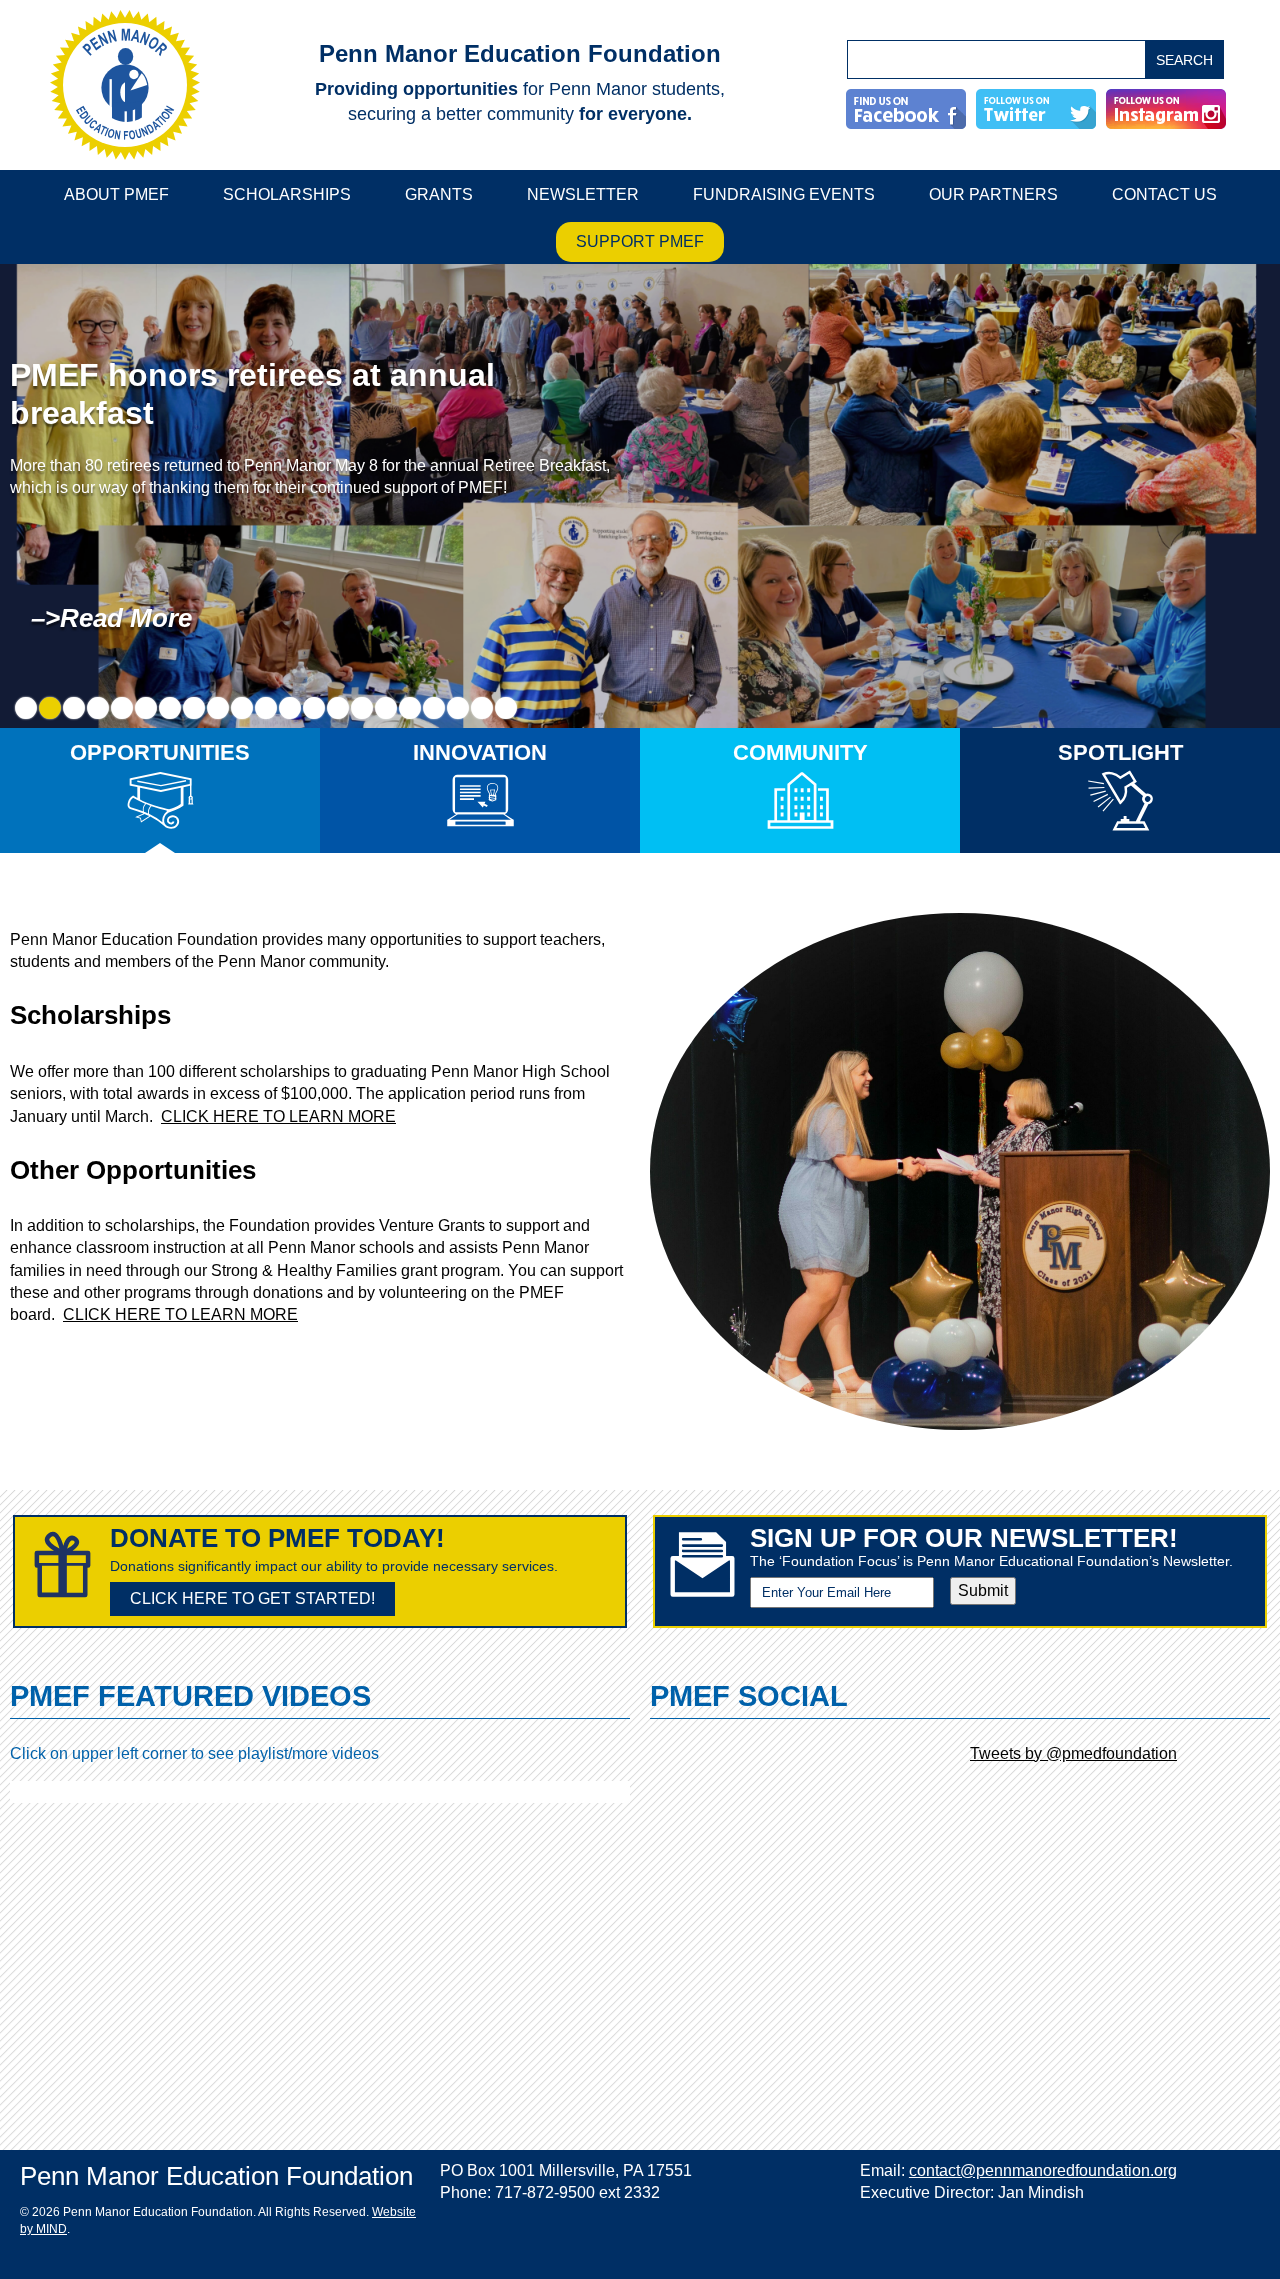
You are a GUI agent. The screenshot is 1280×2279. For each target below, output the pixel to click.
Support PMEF (640, 241)
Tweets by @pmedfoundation (1073, 1753)
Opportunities (160, 752)
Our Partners (993, 194)
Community (800, 752)
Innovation (480, 752)
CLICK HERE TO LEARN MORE (278, 1116)
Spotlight (1120, 752)
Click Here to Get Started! (252, 1598)
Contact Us (1164, 194)
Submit (983, 1590)
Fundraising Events (784, 194)
